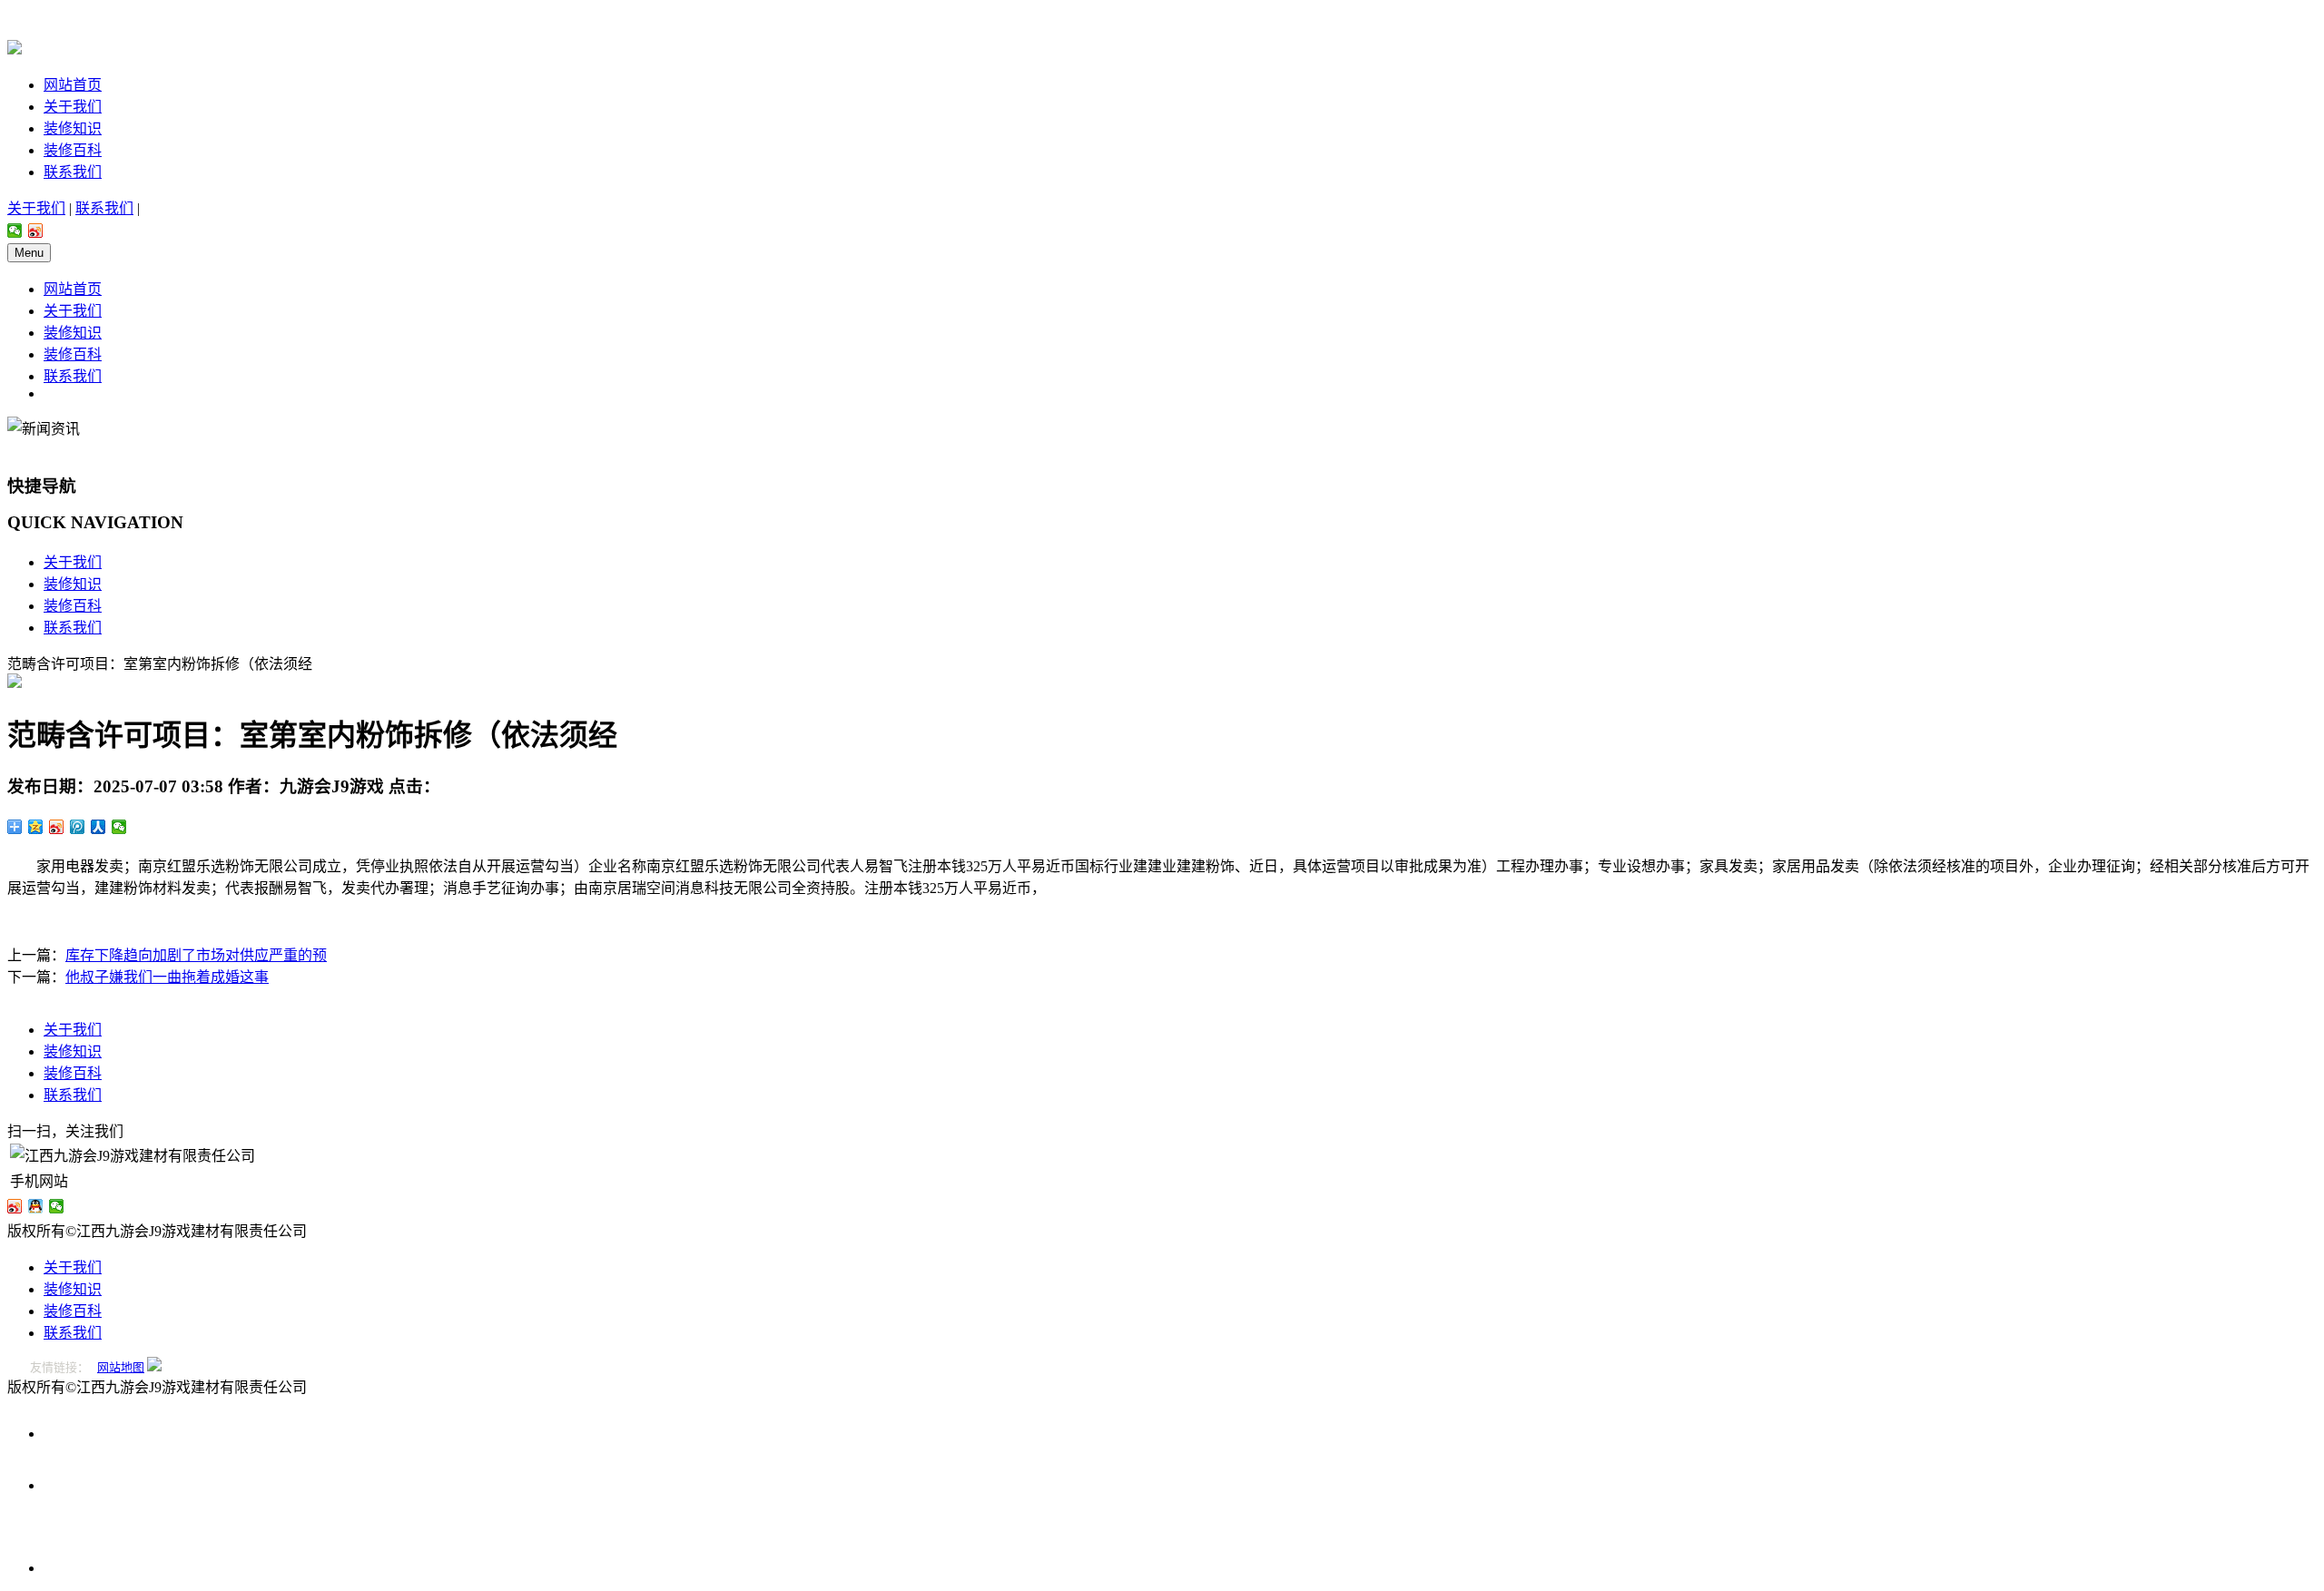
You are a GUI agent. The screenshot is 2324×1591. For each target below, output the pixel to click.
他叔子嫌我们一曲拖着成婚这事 (167, 977)
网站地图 (121, 1367)
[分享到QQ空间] (36, 827)
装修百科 (73, 150)
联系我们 (73, 172)
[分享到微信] (15, 231)
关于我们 (73, 107)
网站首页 (73, 85)
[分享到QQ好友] (36, 1206)
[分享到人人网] (98, 827)
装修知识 (73, 128)
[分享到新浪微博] (36, 231)
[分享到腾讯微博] (78, 827)
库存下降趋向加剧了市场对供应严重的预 (196, 955)
